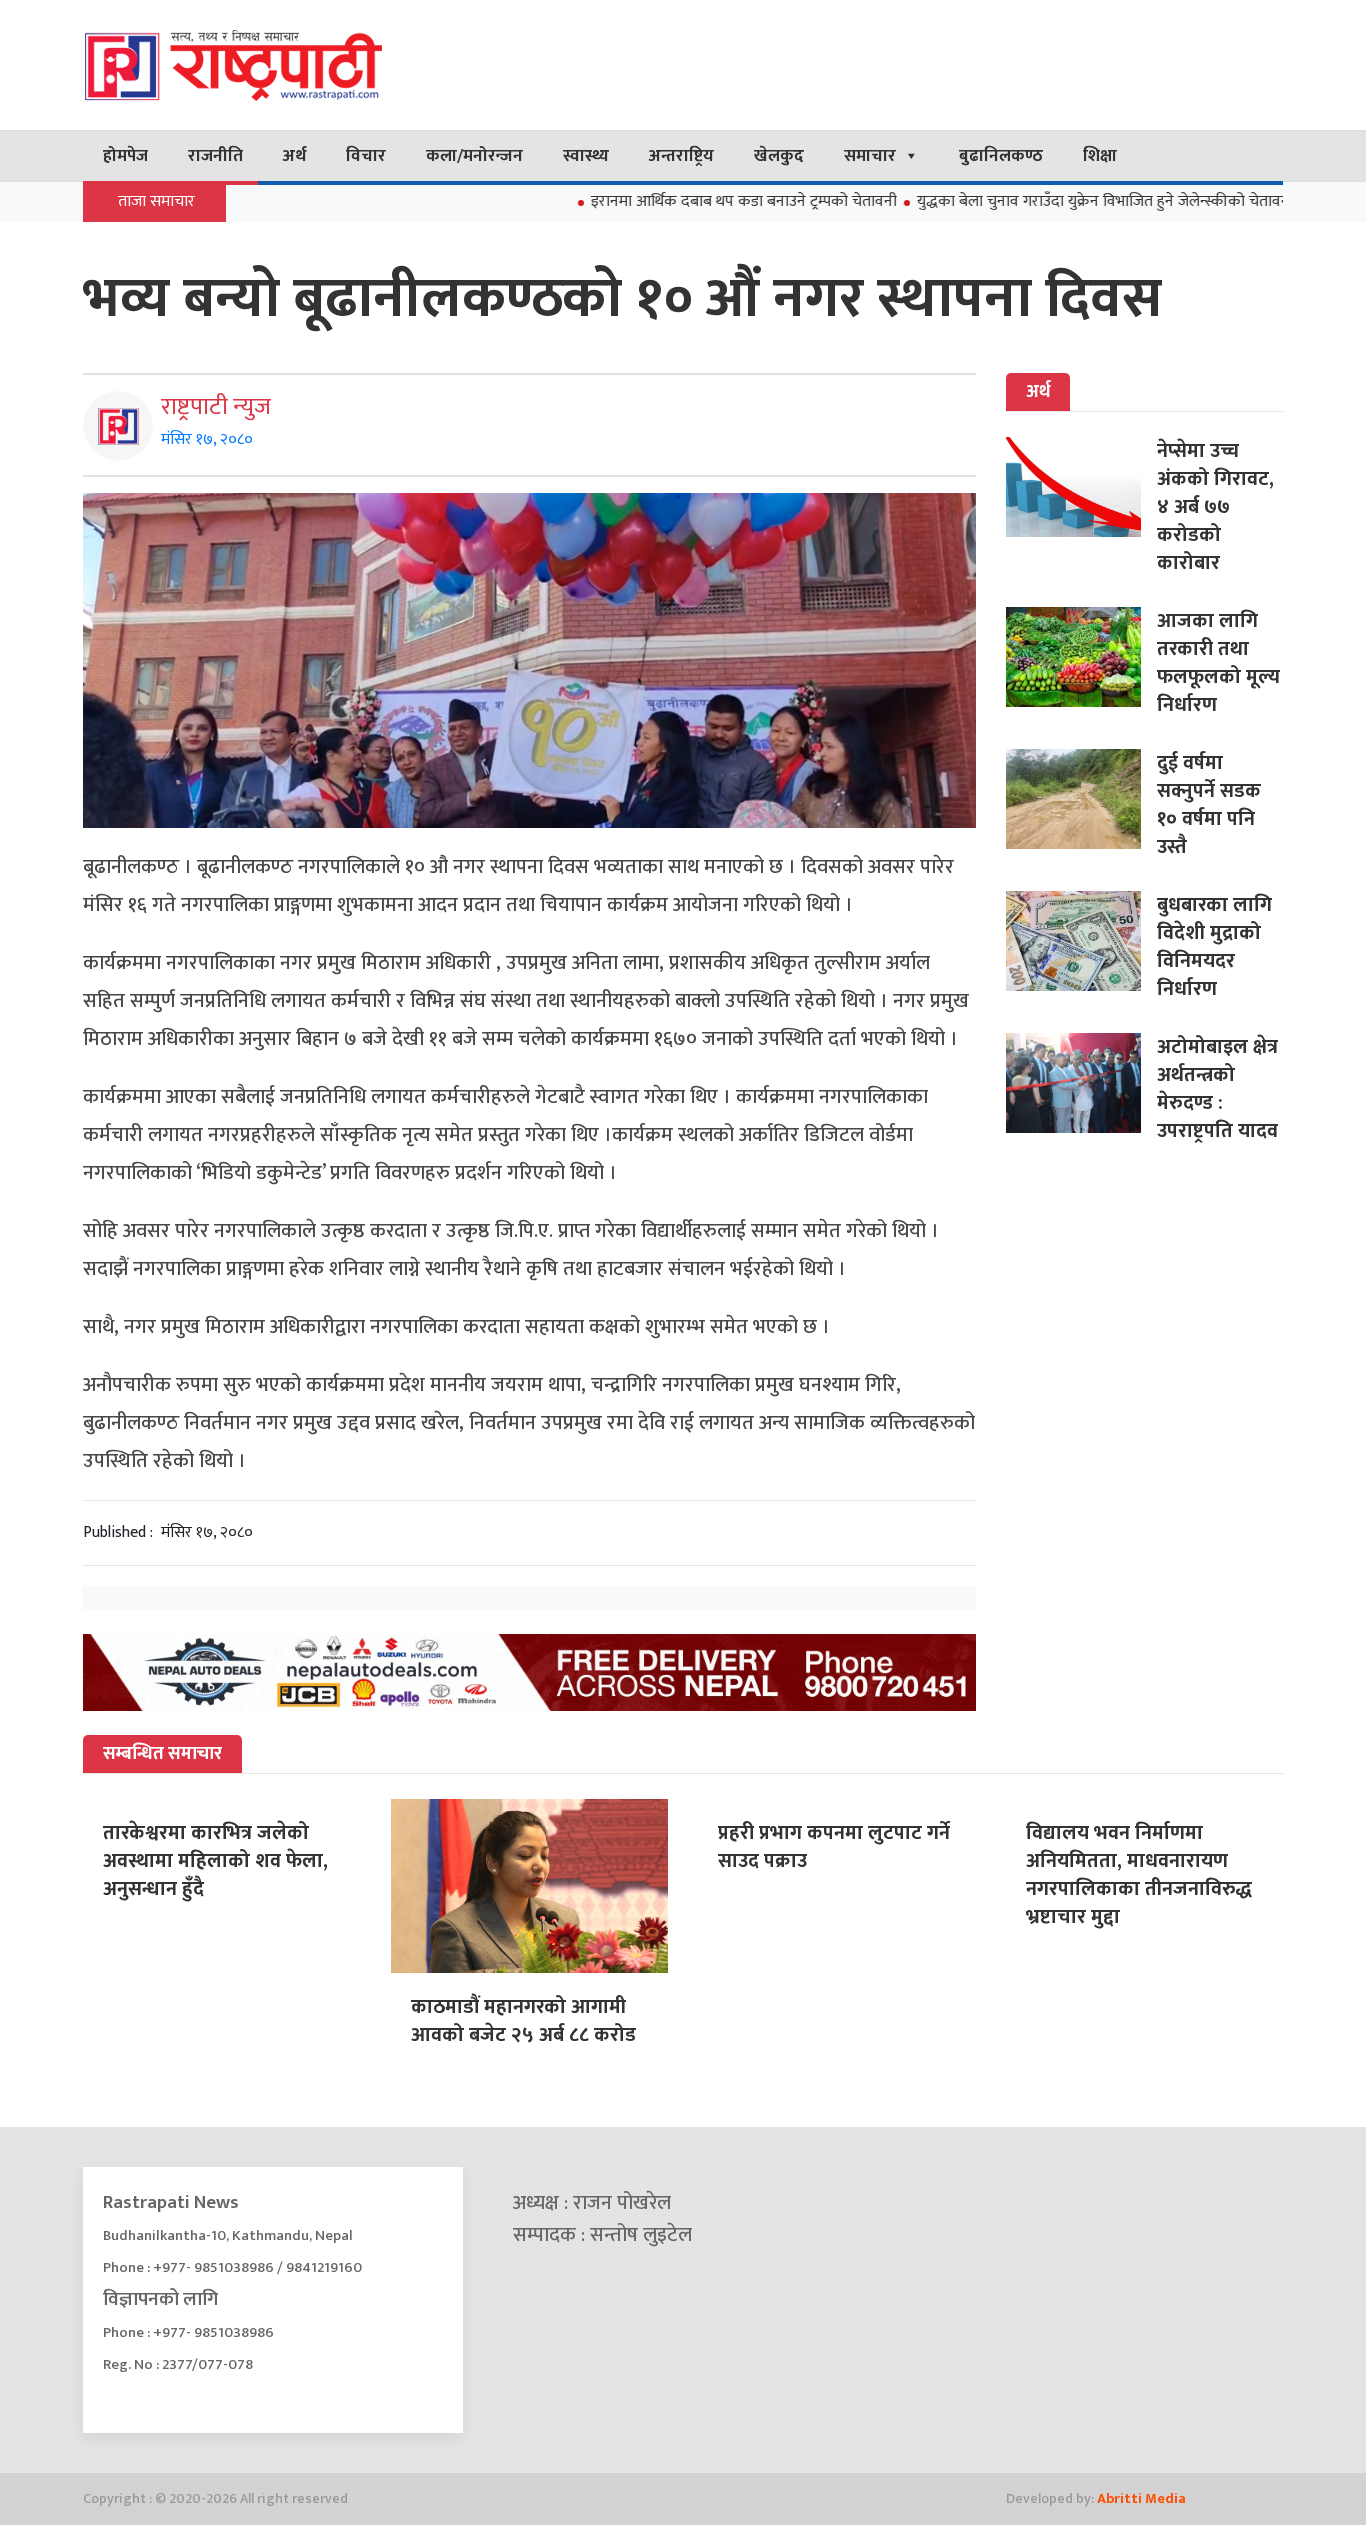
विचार (366, 156)
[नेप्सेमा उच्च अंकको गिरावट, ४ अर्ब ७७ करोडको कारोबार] (1081, 487)
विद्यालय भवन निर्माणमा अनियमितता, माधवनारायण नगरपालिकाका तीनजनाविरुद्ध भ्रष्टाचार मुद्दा (1139, 1875)
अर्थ (294, 156)
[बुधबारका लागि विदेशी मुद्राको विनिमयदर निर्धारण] (1081, 941)
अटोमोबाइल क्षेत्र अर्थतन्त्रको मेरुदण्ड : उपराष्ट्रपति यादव (1217, 1089)
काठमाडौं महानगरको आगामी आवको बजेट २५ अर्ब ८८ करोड (523, 2021)
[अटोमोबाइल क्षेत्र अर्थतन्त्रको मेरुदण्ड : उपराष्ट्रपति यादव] (1081, 1083)
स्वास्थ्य (586, 156)
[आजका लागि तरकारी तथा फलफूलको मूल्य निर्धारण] (1081, 657)
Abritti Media (1141, 2498)
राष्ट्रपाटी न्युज (216, 407)
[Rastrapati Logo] (273, 65)
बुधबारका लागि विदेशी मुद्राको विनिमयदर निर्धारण (1214, 947)
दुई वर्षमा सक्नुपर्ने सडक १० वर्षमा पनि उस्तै (1209, 805)
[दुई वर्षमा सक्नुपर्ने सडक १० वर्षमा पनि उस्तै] (1081, 799)
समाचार (870, 156)
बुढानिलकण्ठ (1001, 156)
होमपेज (125, 156)
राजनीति (215, 156)
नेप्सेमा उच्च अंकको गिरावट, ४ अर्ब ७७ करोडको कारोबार (1215, 507)
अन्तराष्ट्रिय (681, 156)
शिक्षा (1100, 156)
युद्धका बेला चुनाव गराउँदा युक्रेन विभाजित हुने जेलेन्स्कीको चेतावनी (1034, 201)
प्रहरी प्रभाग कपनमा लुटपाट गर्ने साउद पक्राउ (834, 1847)
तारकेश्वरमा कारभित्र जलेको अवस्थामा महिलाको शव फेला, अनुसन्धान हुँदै (215, 1861)
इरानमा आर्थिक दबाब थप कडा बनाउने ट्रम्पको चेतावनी (673, 201)
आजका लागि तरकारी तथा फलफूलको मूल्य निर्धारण (1218, 663)
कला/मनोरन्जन (474, 156)
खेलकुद (779, 156)
